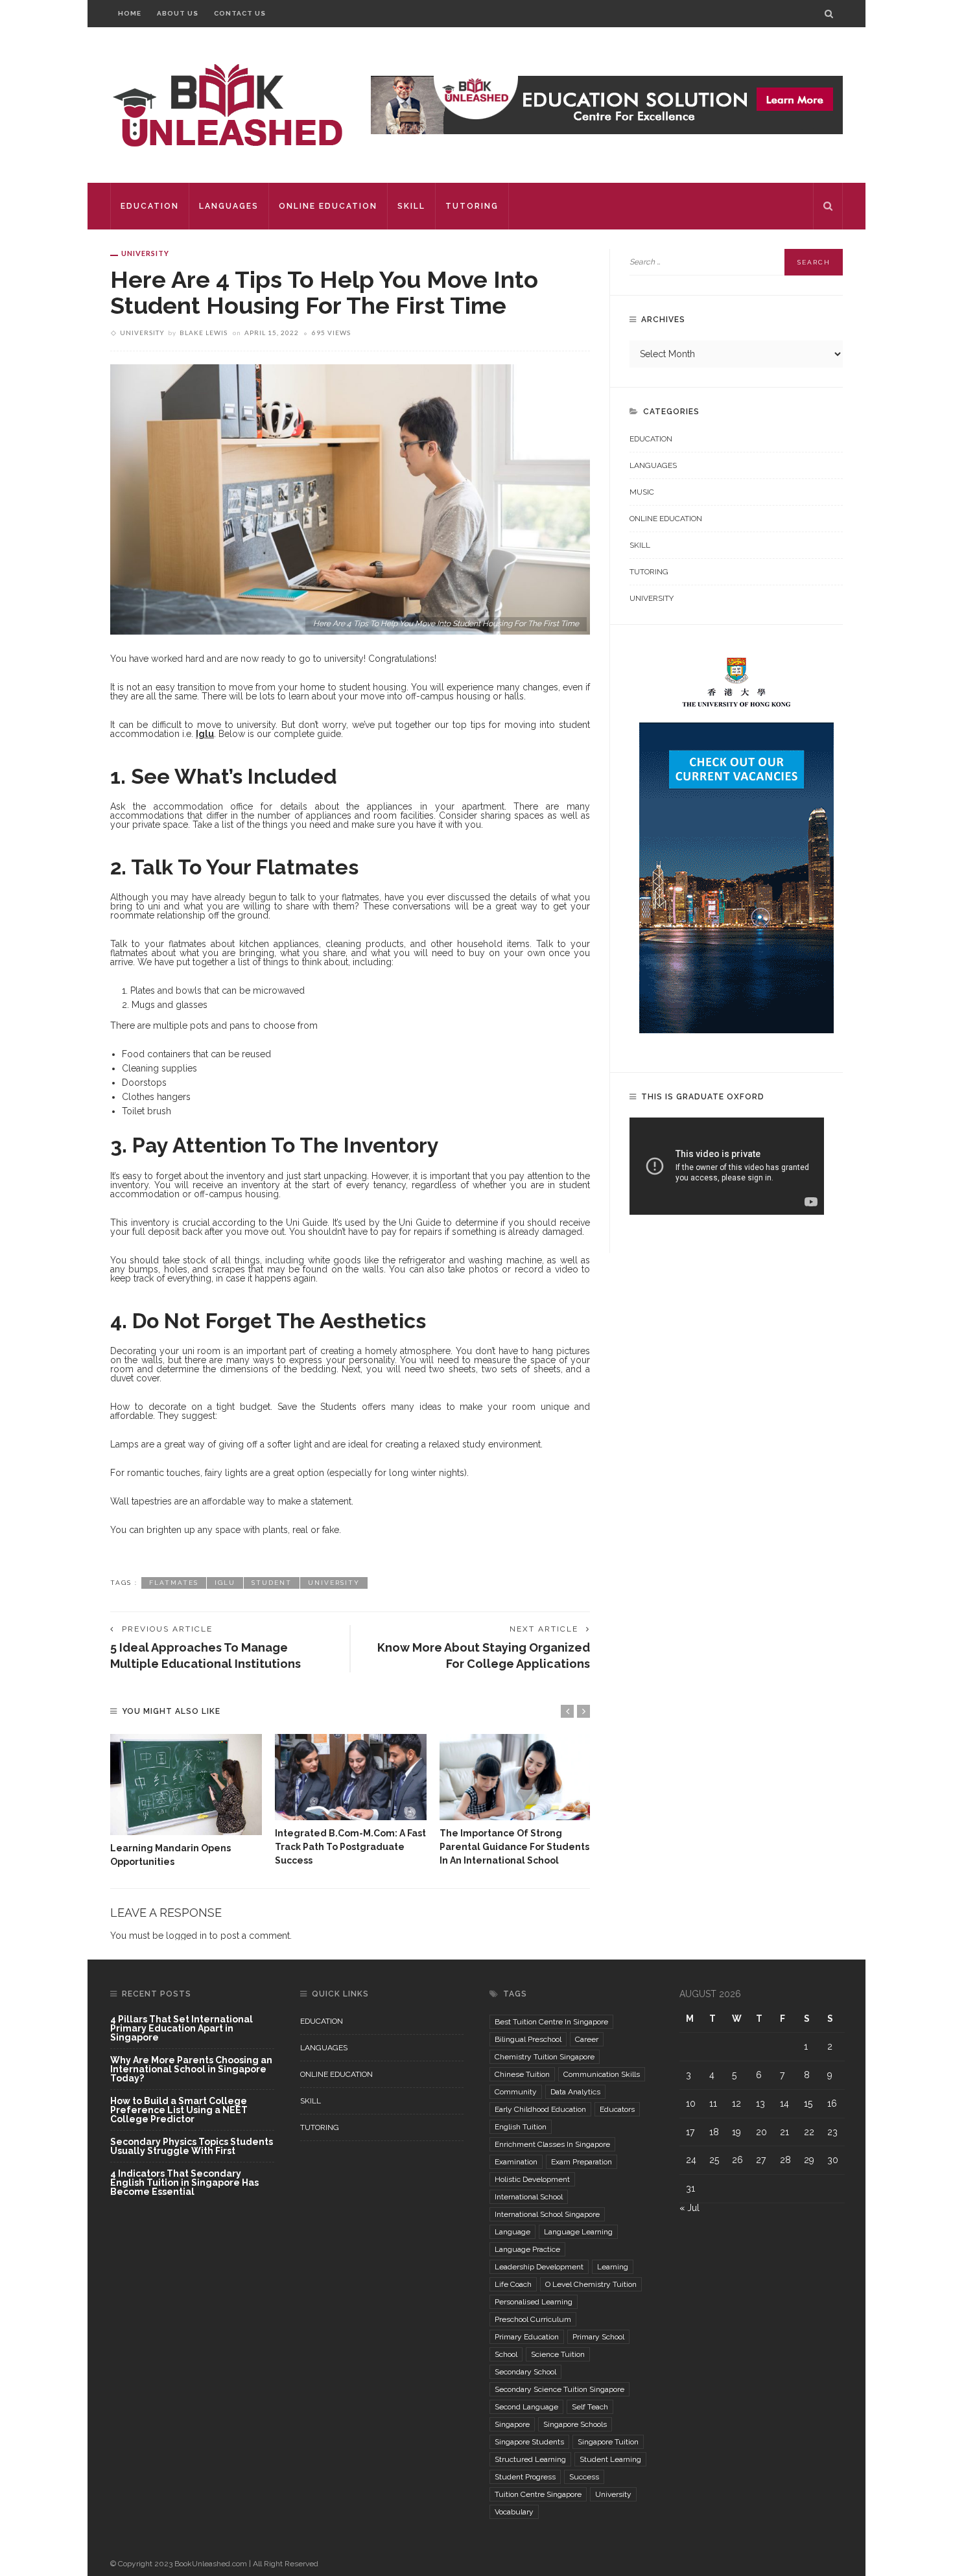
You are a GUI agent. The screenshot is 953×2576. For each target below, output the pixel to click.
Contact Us (240, 13)
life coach (513, 2284)
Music (642, 492)
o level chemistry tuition (591, 2284)
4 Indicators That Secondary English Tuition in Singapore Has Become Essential (184, 2183)
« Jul (689, 2208)
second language (526, 2407)
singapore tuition (608, 2442)
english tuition (521, 2127)
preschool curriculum (533, 2319)
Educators (617, 2109)
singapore (512, 2424)
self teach (590, 2407)
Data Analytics (575, 2092)
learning (613, 2267)
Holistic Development (532, 2179)
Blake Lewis (204, 333)
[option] (186, 1801)
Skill (411, 206)
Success (584, 2477)
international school (529, 2197)
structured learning (530, 2459)
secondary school (525, 2372)
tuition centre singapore (538, 2494)
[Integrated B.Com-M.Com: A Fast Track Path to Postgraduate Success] (351, 1777)
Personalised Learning (534, 2302)
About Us (178, 13)
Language (512, 2232)
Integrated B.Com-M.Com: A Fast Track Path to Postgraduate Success (350, 1847)
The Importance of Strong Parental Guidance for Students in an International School (514, 1847)
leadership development (539, 2267)
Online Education (328, 206)
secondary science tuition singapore (559, 2389)
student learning (610, 2459)
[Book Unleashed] (227, 104)
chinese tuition (522, 2074)
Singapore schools (575, 2424)
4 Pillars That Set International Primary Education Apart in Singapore (182, 2029)
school (506, 2354)
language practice (527, 2249)
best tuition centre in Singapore (551, 2022)
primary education (527, 2337)
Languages (229, 206)
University (145, 253)
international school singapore (547, 2214)
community (516, 2092)
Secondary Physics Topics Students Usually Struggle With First (192, 2147)
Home (130, 13)
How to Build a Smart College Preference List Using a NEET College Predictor (179, 2110)
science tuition (558, 2354)
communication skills (602, 2074)
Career (587, 2039)
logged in (186, 1936)
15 (808, 2103)
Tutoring (472, 206)
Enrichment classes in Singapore (552, 2144)
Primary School (598, 2337)
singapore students (529, 2442)
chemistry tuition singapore (545, 2057)
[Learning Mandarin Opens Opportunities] (186, 1785)
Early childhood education (540, 2109)
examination (516, 2162)
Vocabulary (514, 2512)
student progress (525, 2477)
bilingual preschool (528, 2039)
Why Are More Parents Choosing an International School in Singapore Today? (191, 2069)
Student (272, 1583)
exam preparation (582, 2162)
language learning (578, 2232)
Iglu (225, 1583)
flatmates (174, 1583)
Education (150, 206)
